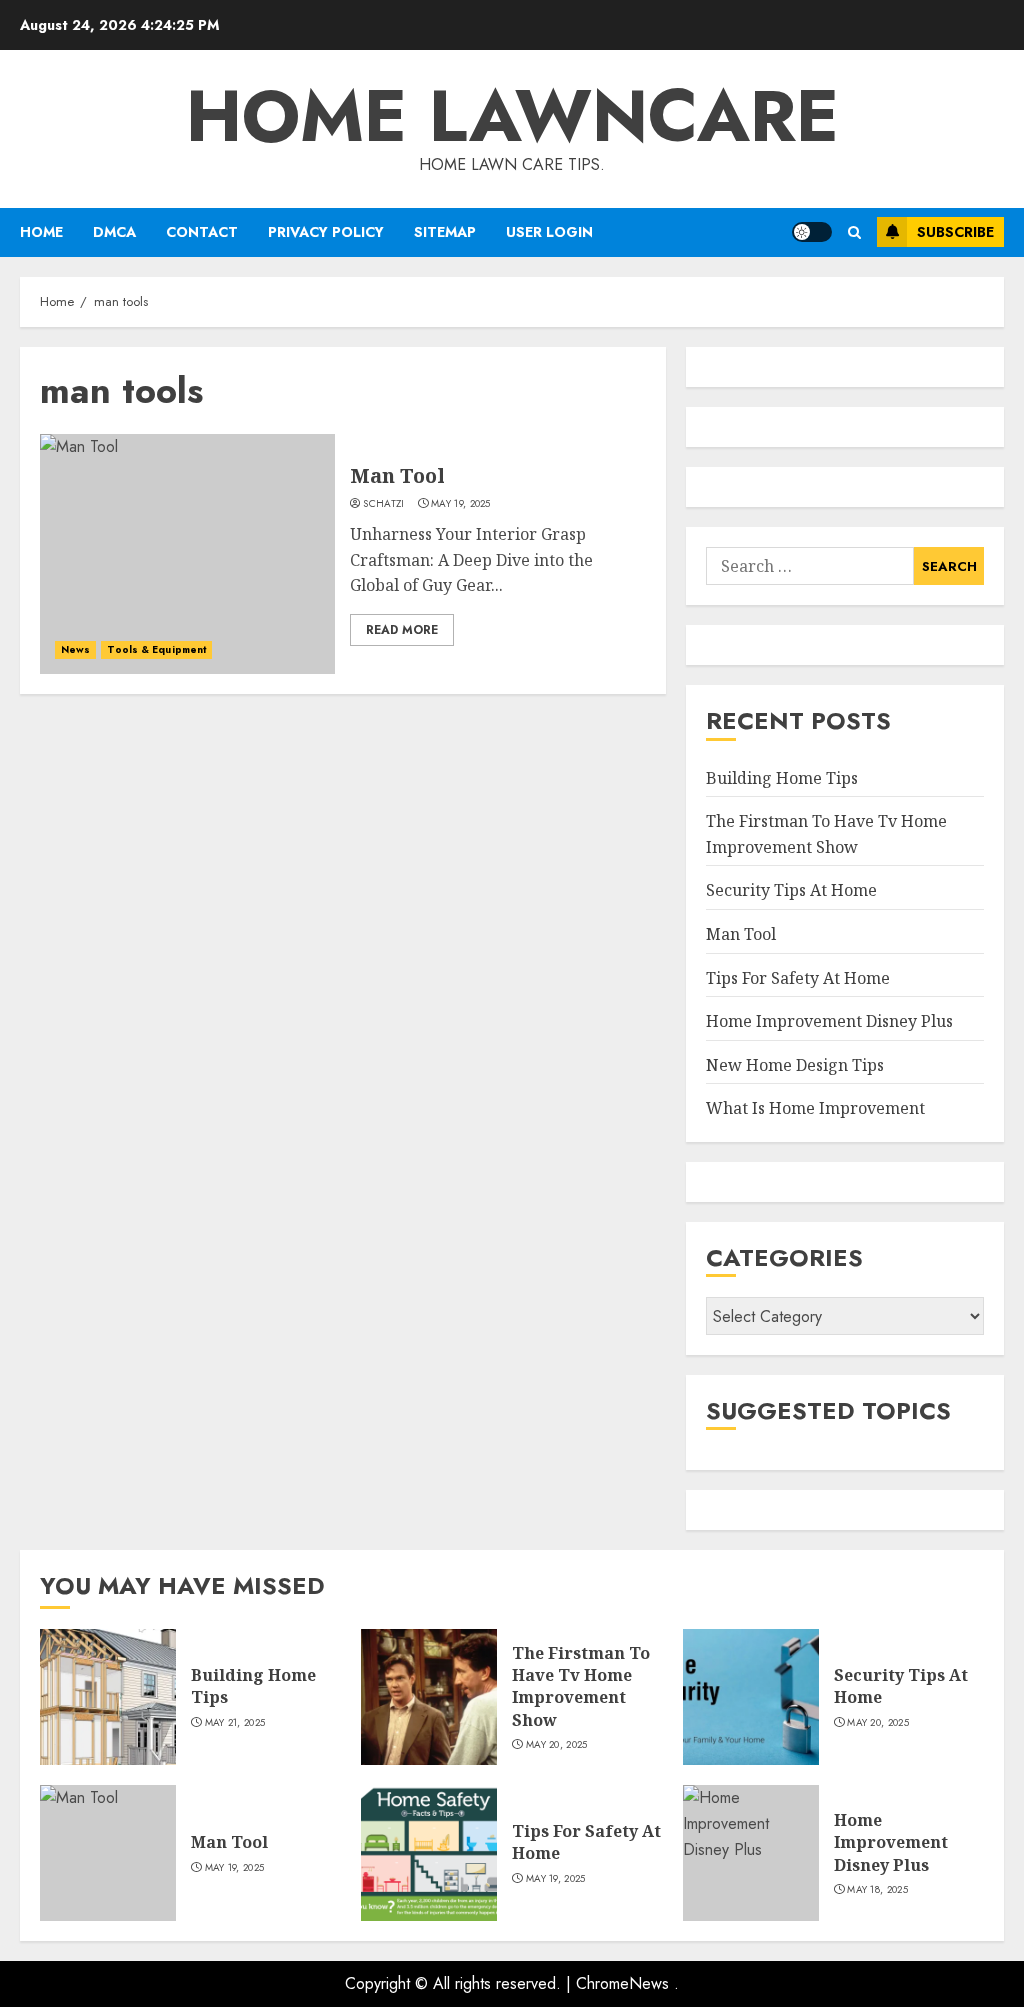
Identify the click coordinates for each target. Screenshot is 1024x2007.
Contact (202, 232)
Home (41, 232)
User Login (549, 232)
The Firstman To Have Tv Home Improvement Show (581, 1686)
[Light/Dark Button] (812, 232)
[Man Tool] (187, 554)
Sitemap (445, 232)
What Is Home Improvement (815, 1108)
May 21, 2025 (235, 1723)
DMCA (114, 232)
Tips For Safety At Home (798, 978)
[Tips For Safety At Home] (429, 1853)
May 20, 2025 (557, 1745)
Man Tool (397, 475)
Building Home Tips (782, 778)
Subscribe (955, 232)
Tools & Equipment (156, 649)
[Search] (854, 232)
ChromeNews (622, 1983)
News (75, 649)
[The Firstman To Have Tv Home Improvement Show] (429, 1697)
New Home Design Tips (795, 1065)
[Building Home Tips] (108, 1697)
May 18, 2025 (877, 1890)
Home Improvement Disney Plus (829, 1021)
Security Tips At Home (791, 890)
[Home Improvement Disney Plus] (751, 1853)
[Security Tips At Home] (751, 1697)
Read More (402, 630)
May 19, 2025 (461, 504)
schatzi (383, 504)
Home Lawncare (512, 116)
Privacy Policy (326, 232)
